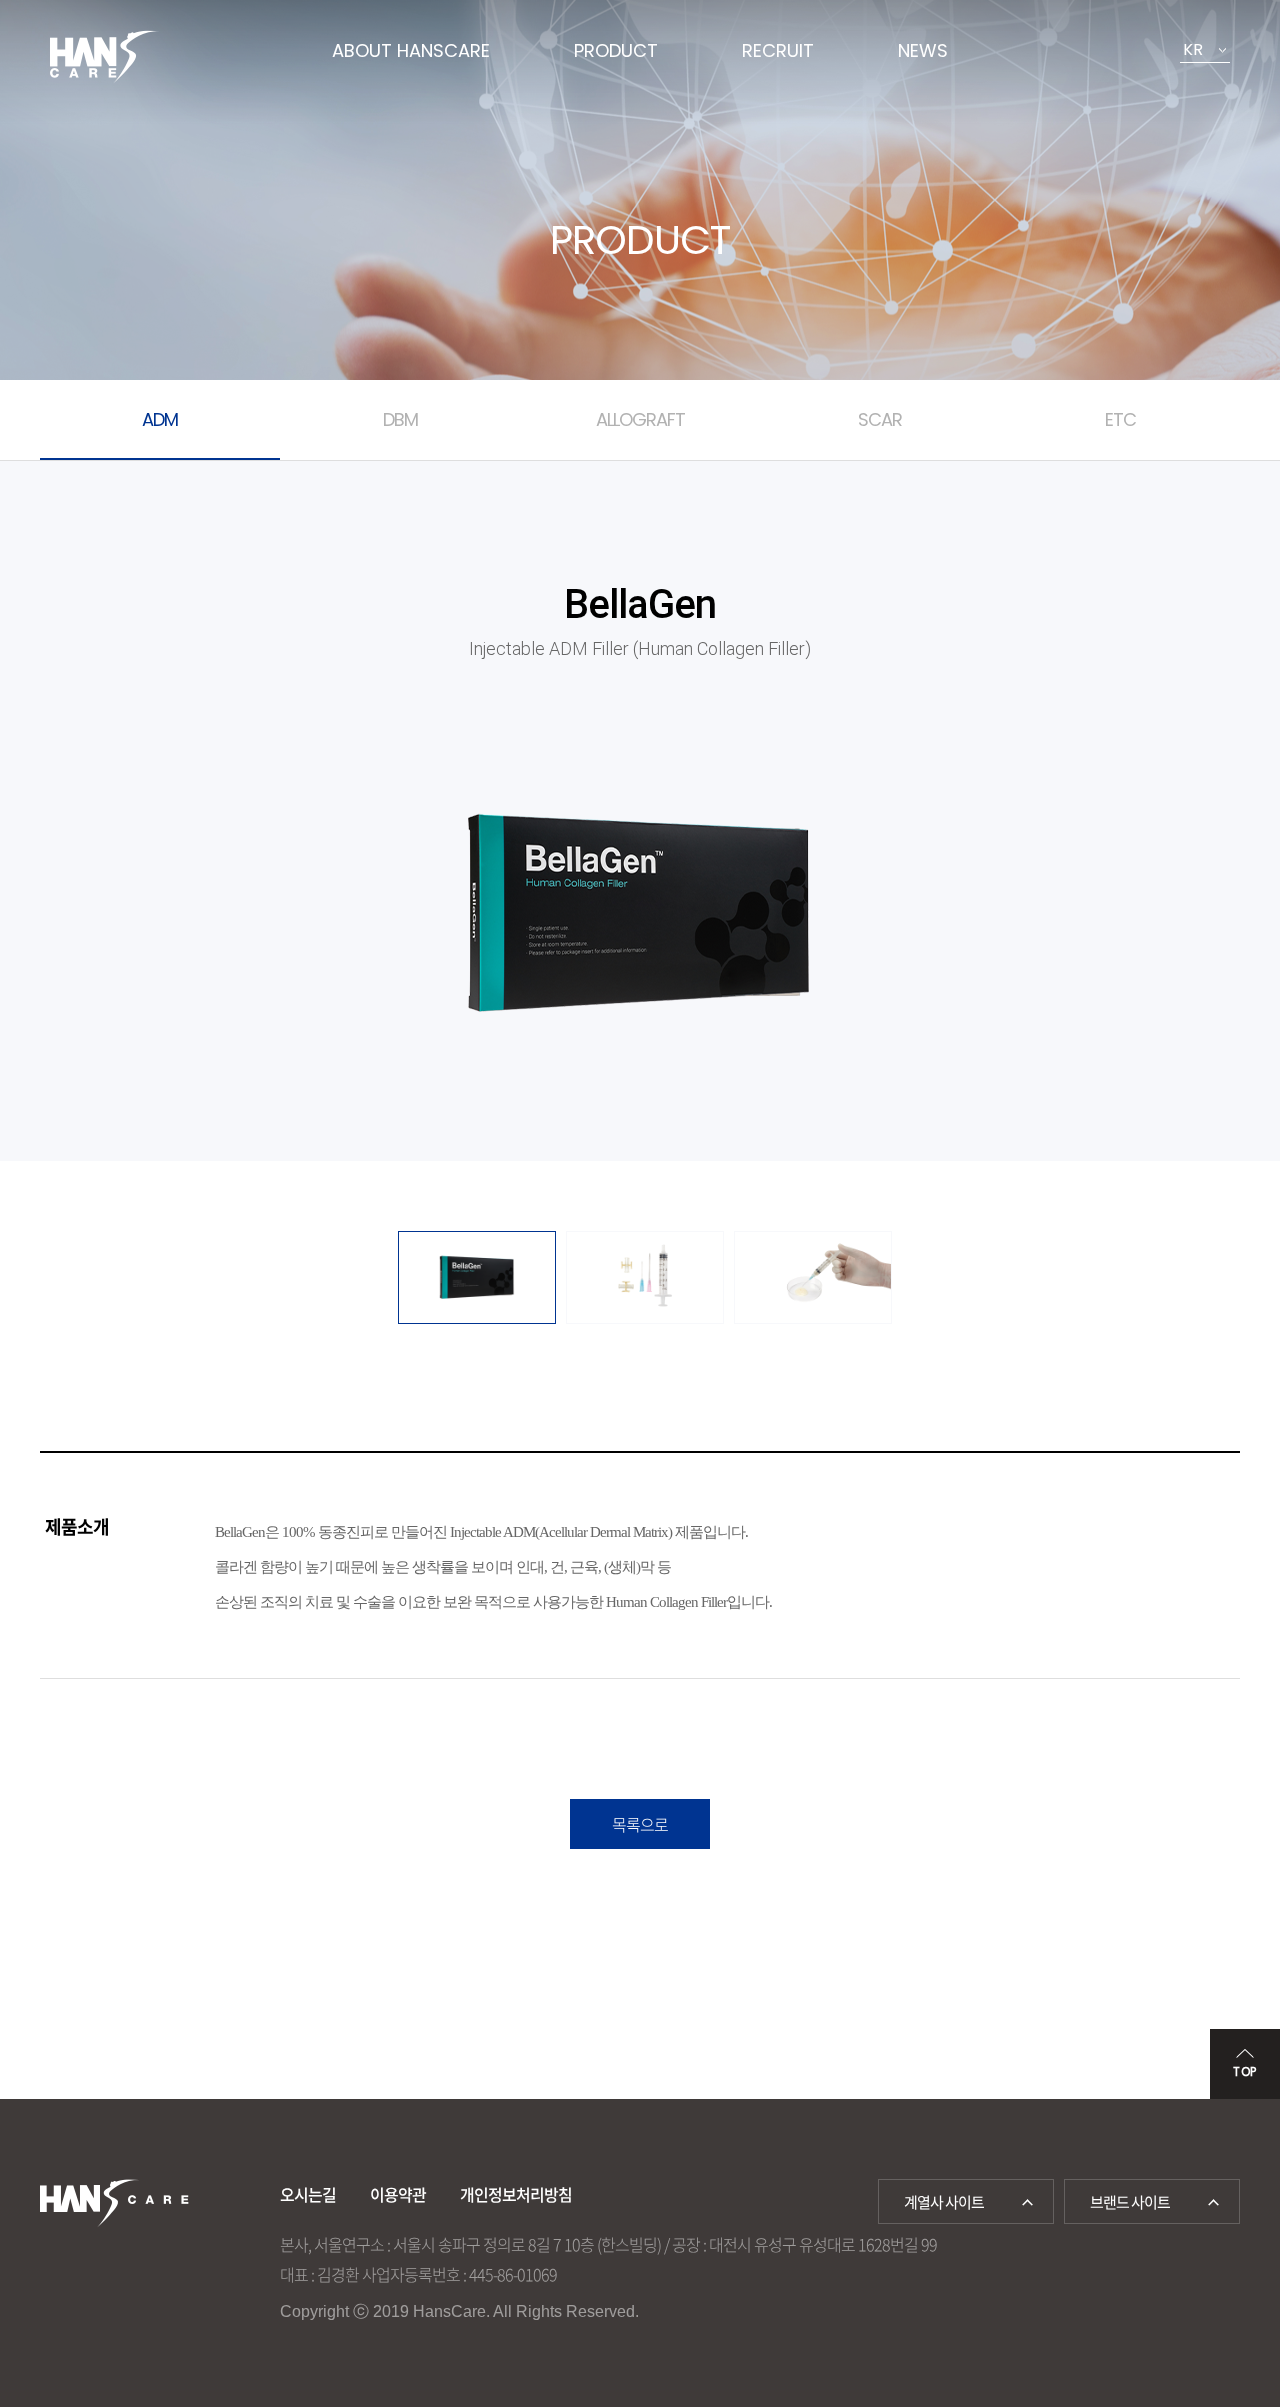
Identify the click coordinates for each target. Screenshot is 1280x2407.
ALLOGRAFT (640, 419)
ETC (1120, 419)
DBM (400, 419)
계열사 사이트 (944, 2202)
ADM (160, 419)
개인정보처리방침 (516, 2194)
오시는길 (308, 2194)
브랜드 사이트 (1130, 2202)
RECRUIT (778, 50)
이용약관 (398, 2194)
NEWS (923, 50)
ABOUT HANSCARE (411, 50)
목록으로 (640, 1824)
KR (1193, 49)
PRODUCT (616, 50)
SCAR (880, 419)
